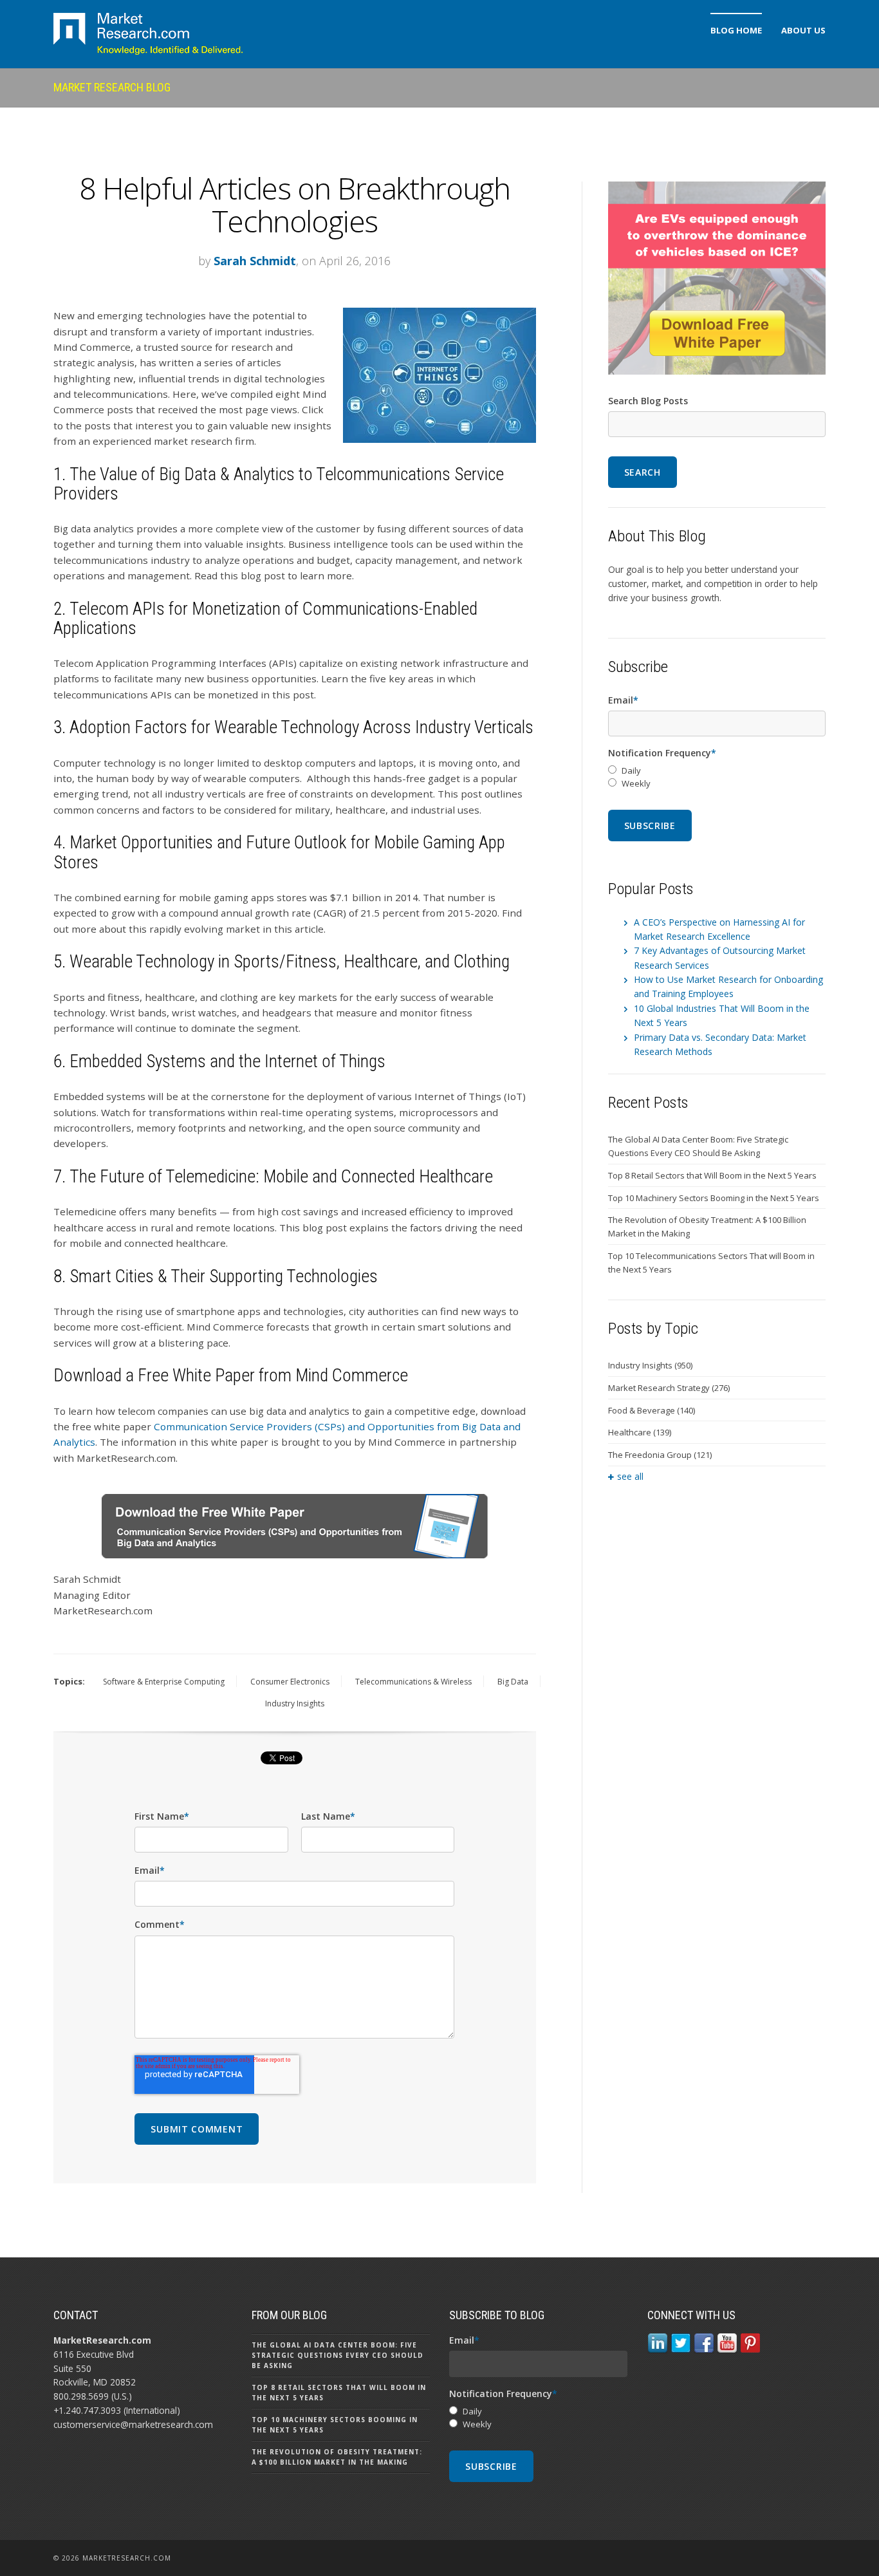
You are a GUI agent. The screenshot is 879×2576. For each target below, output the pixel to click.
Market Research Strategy (669, 1388)
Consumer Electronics (290, 1682)
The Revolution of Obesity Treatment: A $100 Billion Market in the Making (707, 1227)
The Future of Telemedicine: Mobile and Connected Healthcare (281, 1177)
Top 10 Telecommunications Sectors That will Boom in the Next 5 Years (711, 1263)
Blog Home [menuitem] (736, 30)
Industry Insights (295, 1703)
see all (630, 1476)
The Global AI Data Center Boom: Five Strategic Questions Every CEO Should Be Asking (698, 1146)
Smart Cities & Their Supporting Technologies (224, 1276)
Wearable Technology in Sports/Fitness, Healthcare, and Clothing (290, 962)
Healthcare (640, 1432)
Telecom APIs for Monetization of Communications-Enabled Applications (265, 619)
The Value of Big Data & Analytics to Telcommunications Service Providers (279, 484)
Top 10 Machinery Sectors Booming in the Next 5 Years (714, 1198)
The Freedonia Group (660, 1455)
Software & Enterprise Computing (164, 1682)
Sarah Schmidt (255, 261)
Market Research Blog (112, 87)
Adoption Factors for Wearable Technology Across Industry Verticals (301, 727)
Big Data (513, 1682)
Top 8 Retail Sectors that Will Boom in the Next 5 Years (712, 1175)
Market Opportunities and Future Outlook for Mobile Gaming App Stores (279, 852)
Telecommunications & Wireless (413, 1682)
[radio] (717, 771)
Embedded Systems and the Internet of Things (227, 1061)
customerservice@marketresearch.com (133, 2424)
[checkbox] (717, 778)
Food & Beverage (652, 1410)
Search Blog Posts (648, 401)
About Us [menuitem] (803, 30)
